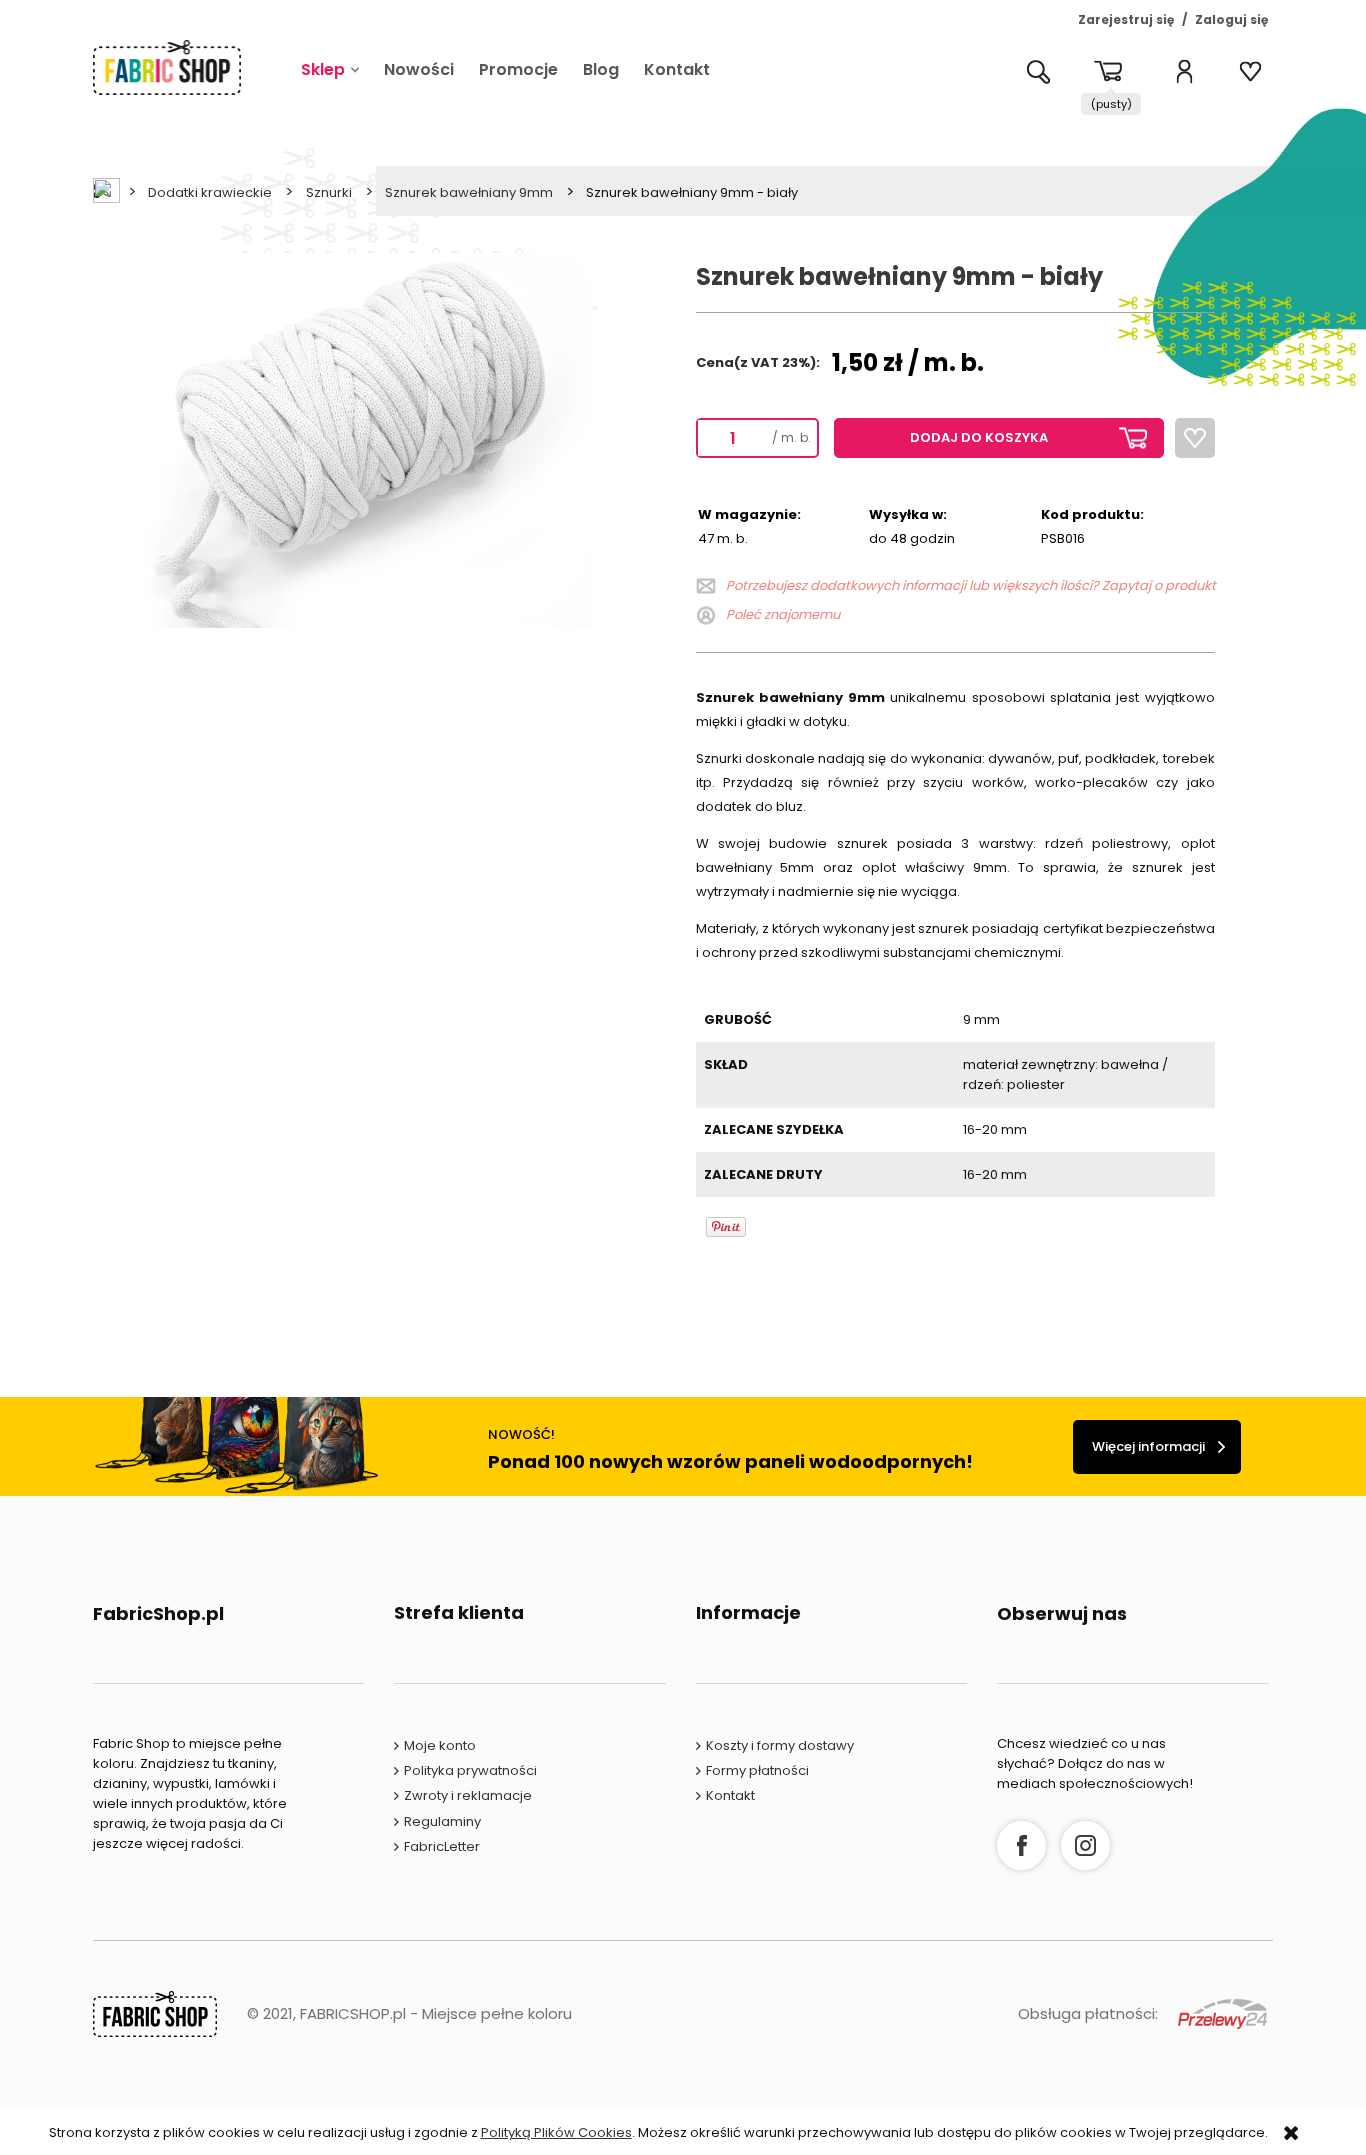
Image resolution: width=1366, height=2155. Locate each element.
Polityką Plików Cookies (556, 2132)
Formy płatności (757, 1770)
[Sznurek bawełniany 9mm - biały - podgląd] (343, 439)
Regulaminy (442, 1821)
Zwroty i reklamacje (468, 1795)
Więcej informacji (1148, 1446)
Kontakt (730, 1795)
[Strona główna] (167, 67)
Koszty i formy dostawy (780, 1745)
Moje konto (440, 1745)
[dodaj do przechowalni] (1195, 438)
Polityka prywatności (470, 1770)
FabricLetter (442, 1846)
